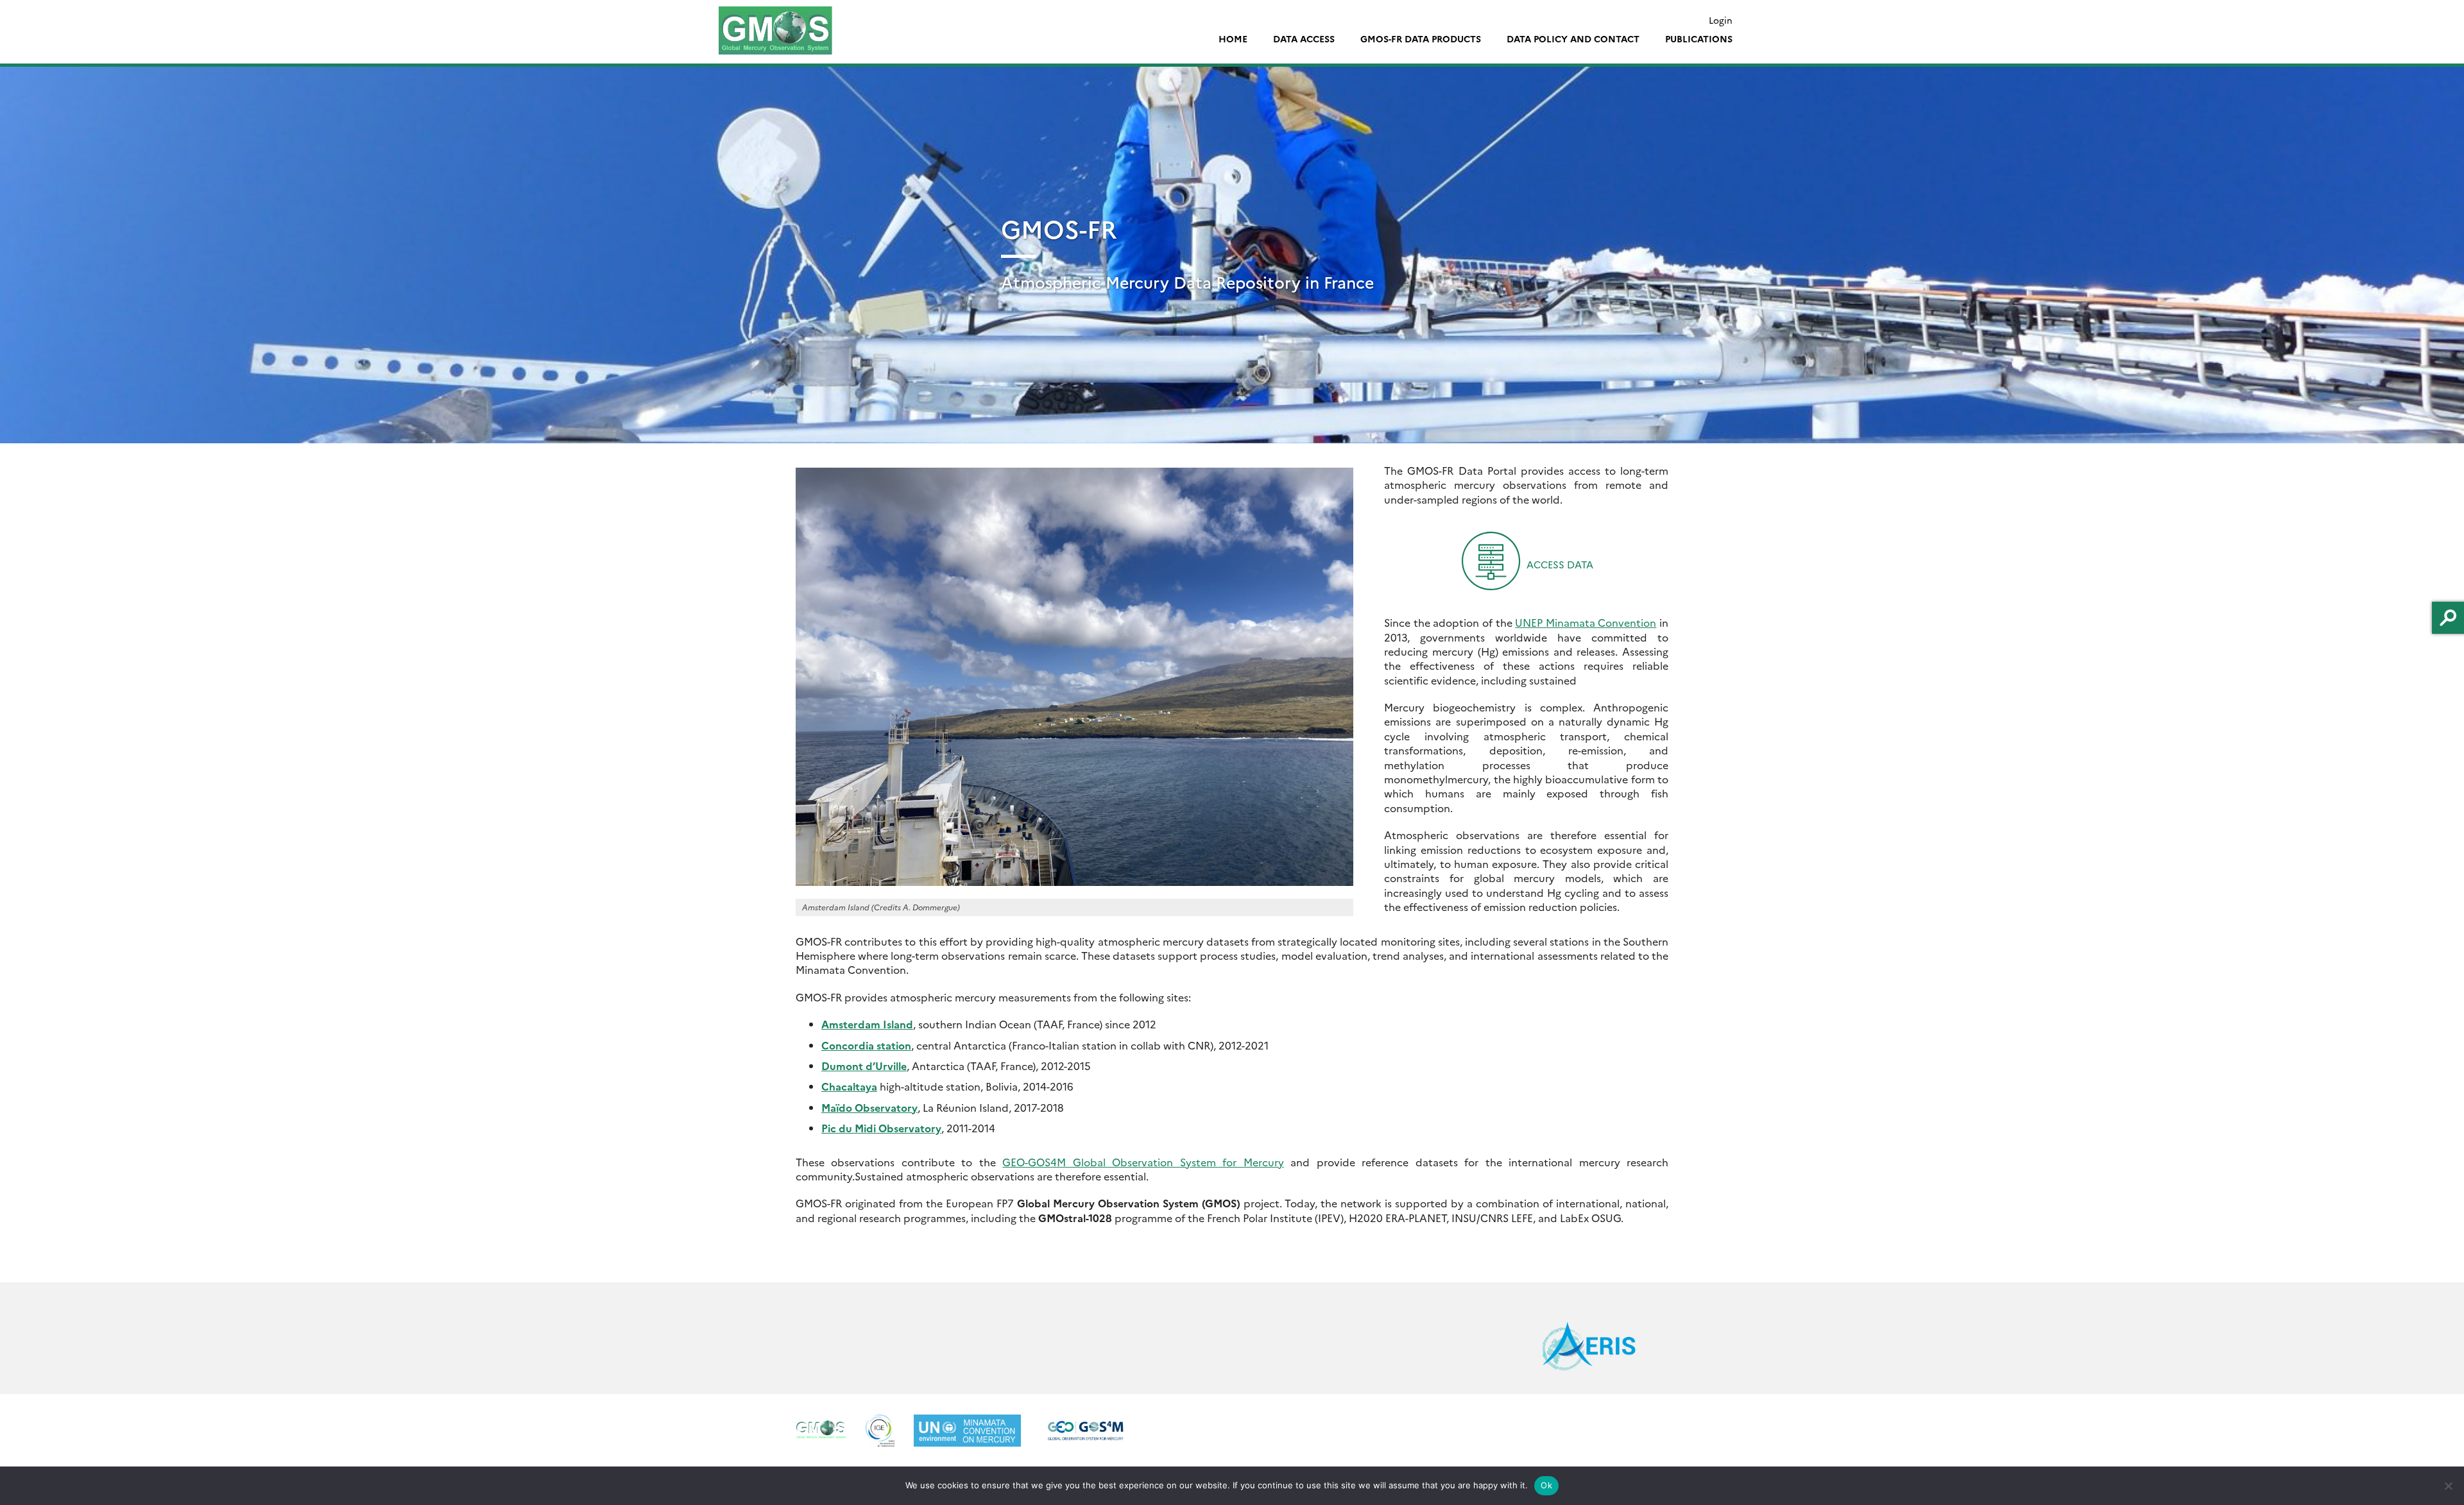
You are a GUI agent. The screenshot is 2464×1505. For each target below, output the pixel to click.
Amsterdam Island (867, 1024)
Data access (1304, 38)
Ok (1546, 1485)
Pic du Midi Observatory (881, 1128)
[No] (2448, 1486)
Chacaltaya (849, 1086)
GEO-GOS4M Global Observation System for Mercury (1143, 1162)
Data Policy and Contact (1573, 38)
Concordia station (866, 1045)
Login (1721, 20)
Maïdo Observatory (869, 1107)
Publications (1699, 38)
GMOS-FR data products (1421, 38)
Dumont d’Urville (864, 1066)
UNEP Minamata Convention (1586, 622)
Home (1233, 38)
